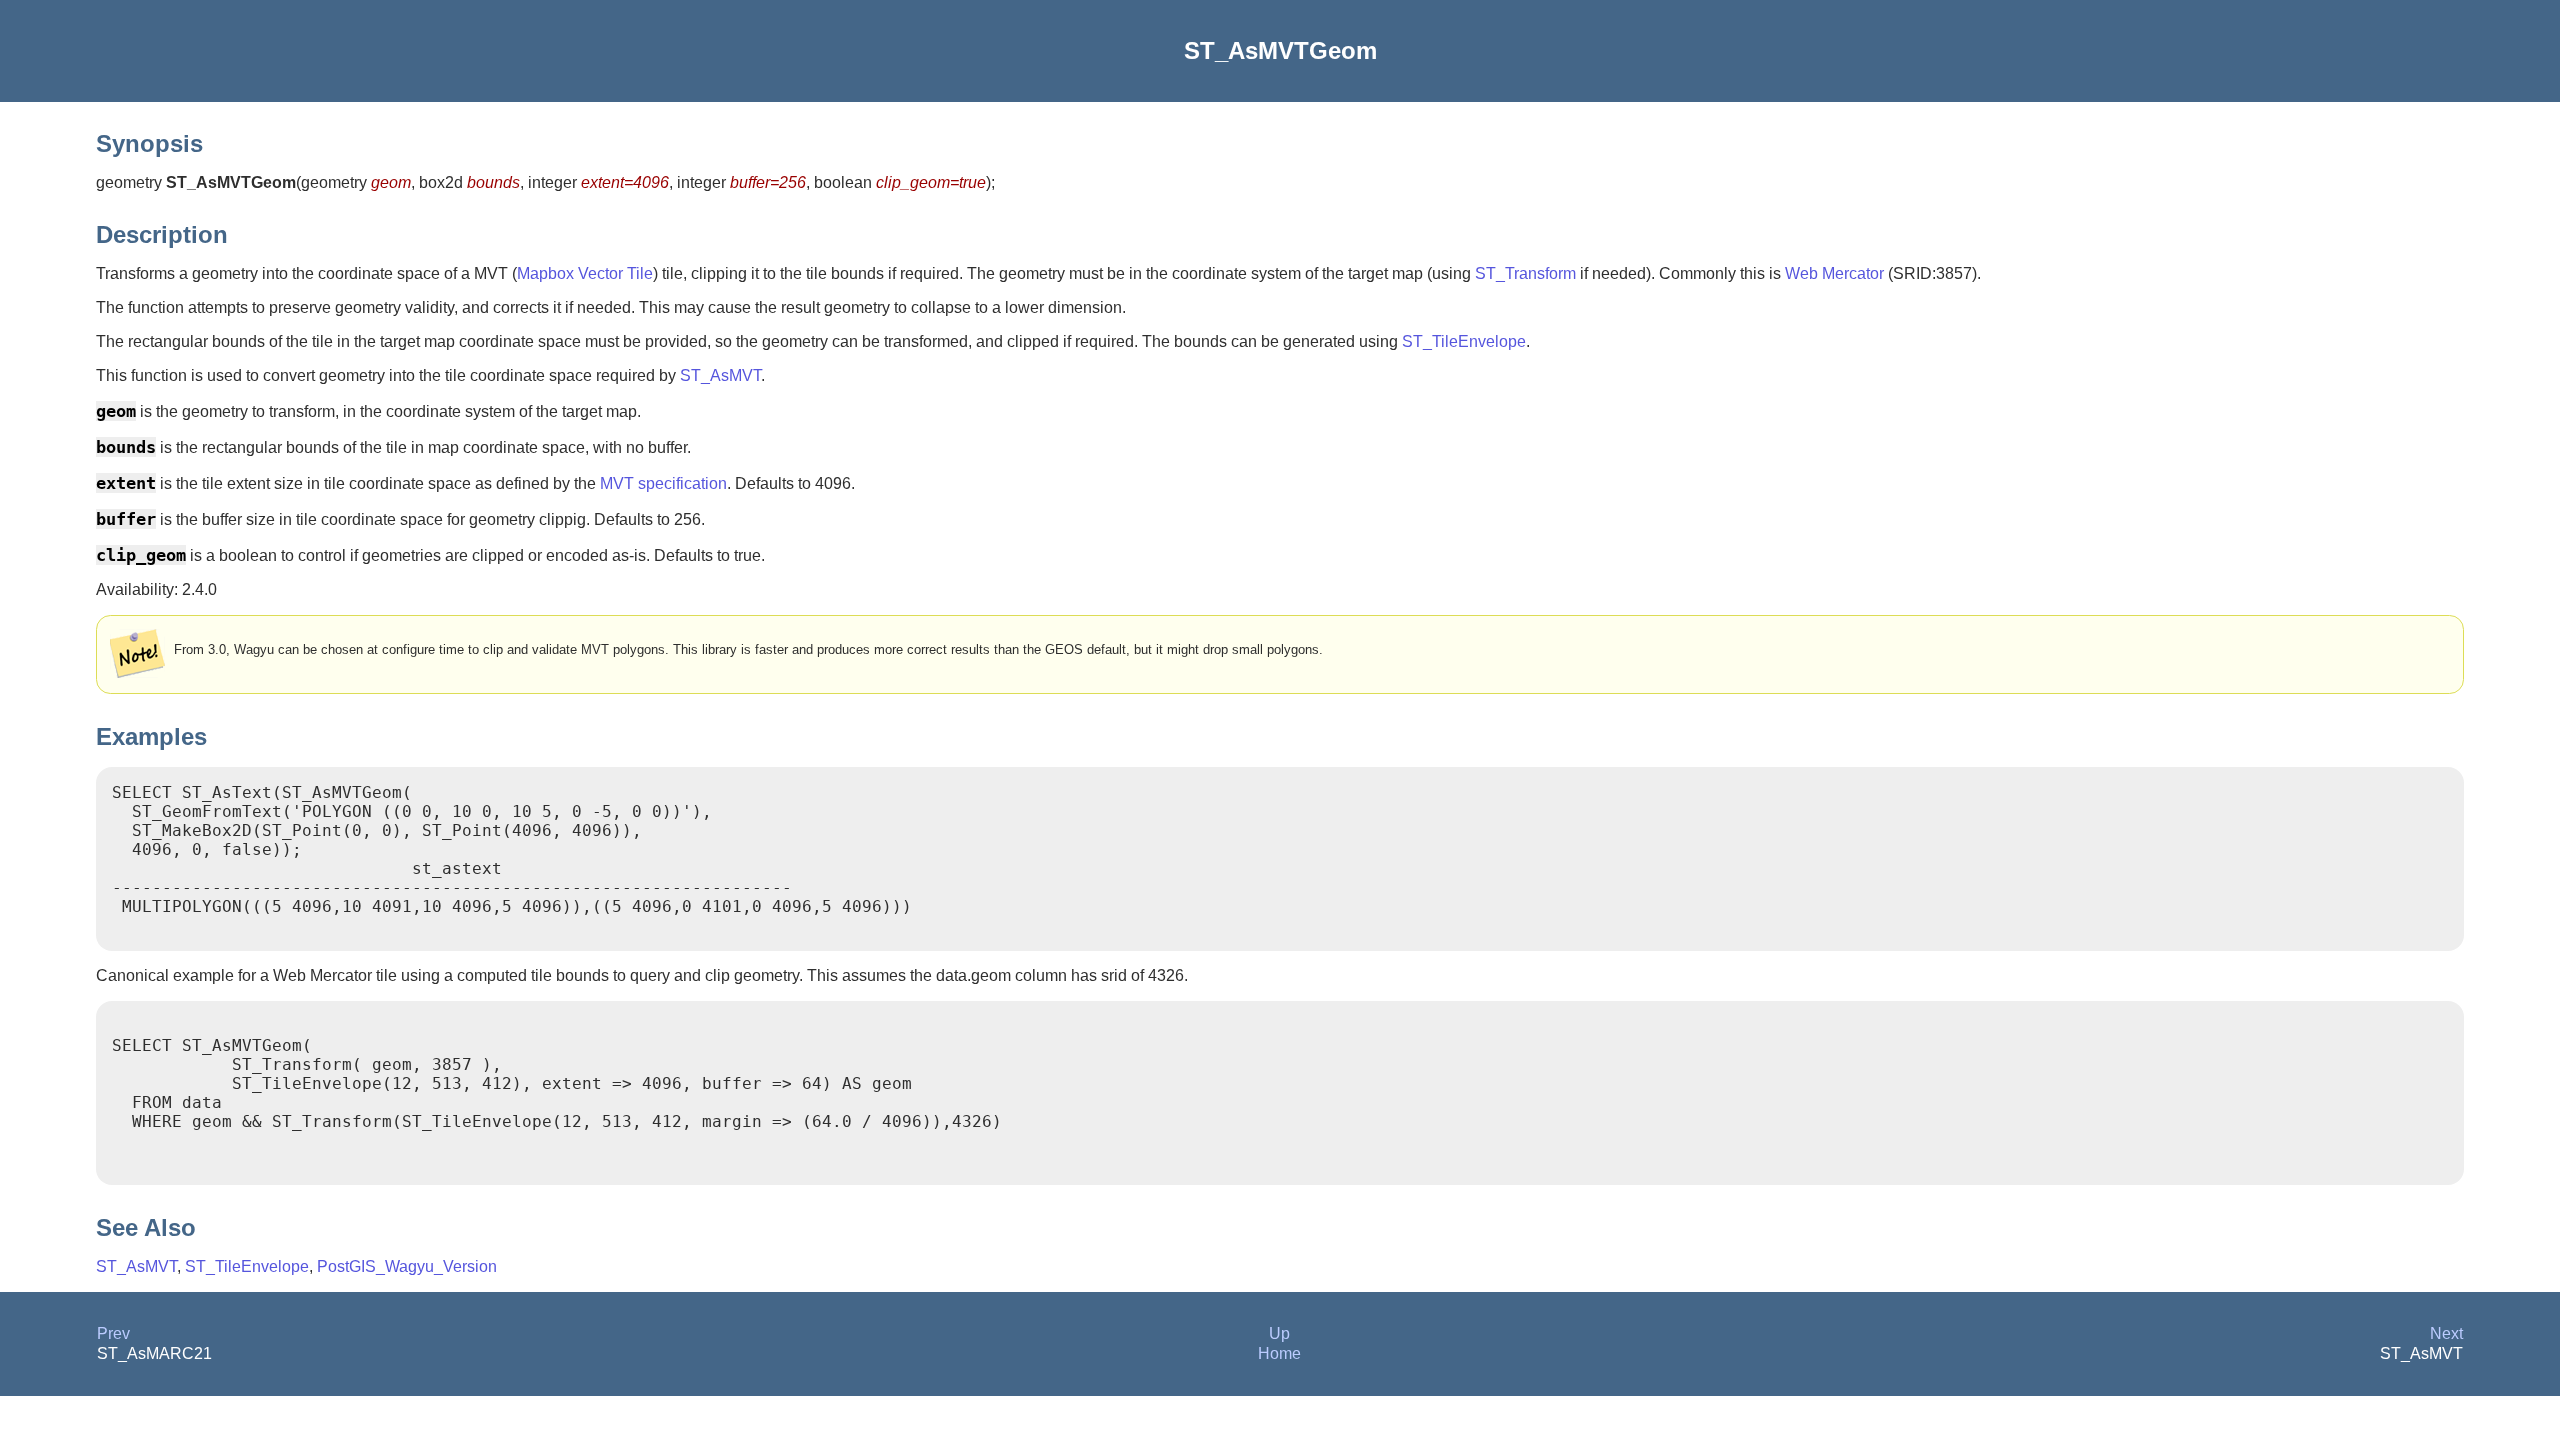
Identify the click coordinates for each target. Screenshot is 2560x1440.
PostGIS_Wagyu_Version (407, 1266)
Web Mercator (1834, 273)
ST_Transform (1525, 273)
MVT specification (663, 483)
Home (1279, 1353)
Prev (113, 1333)
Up (1279, 1333)
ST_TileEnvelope (1464, 341)
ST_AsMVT (720, 375)
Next (2446, 1333)
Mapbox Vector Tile (585, 273)
